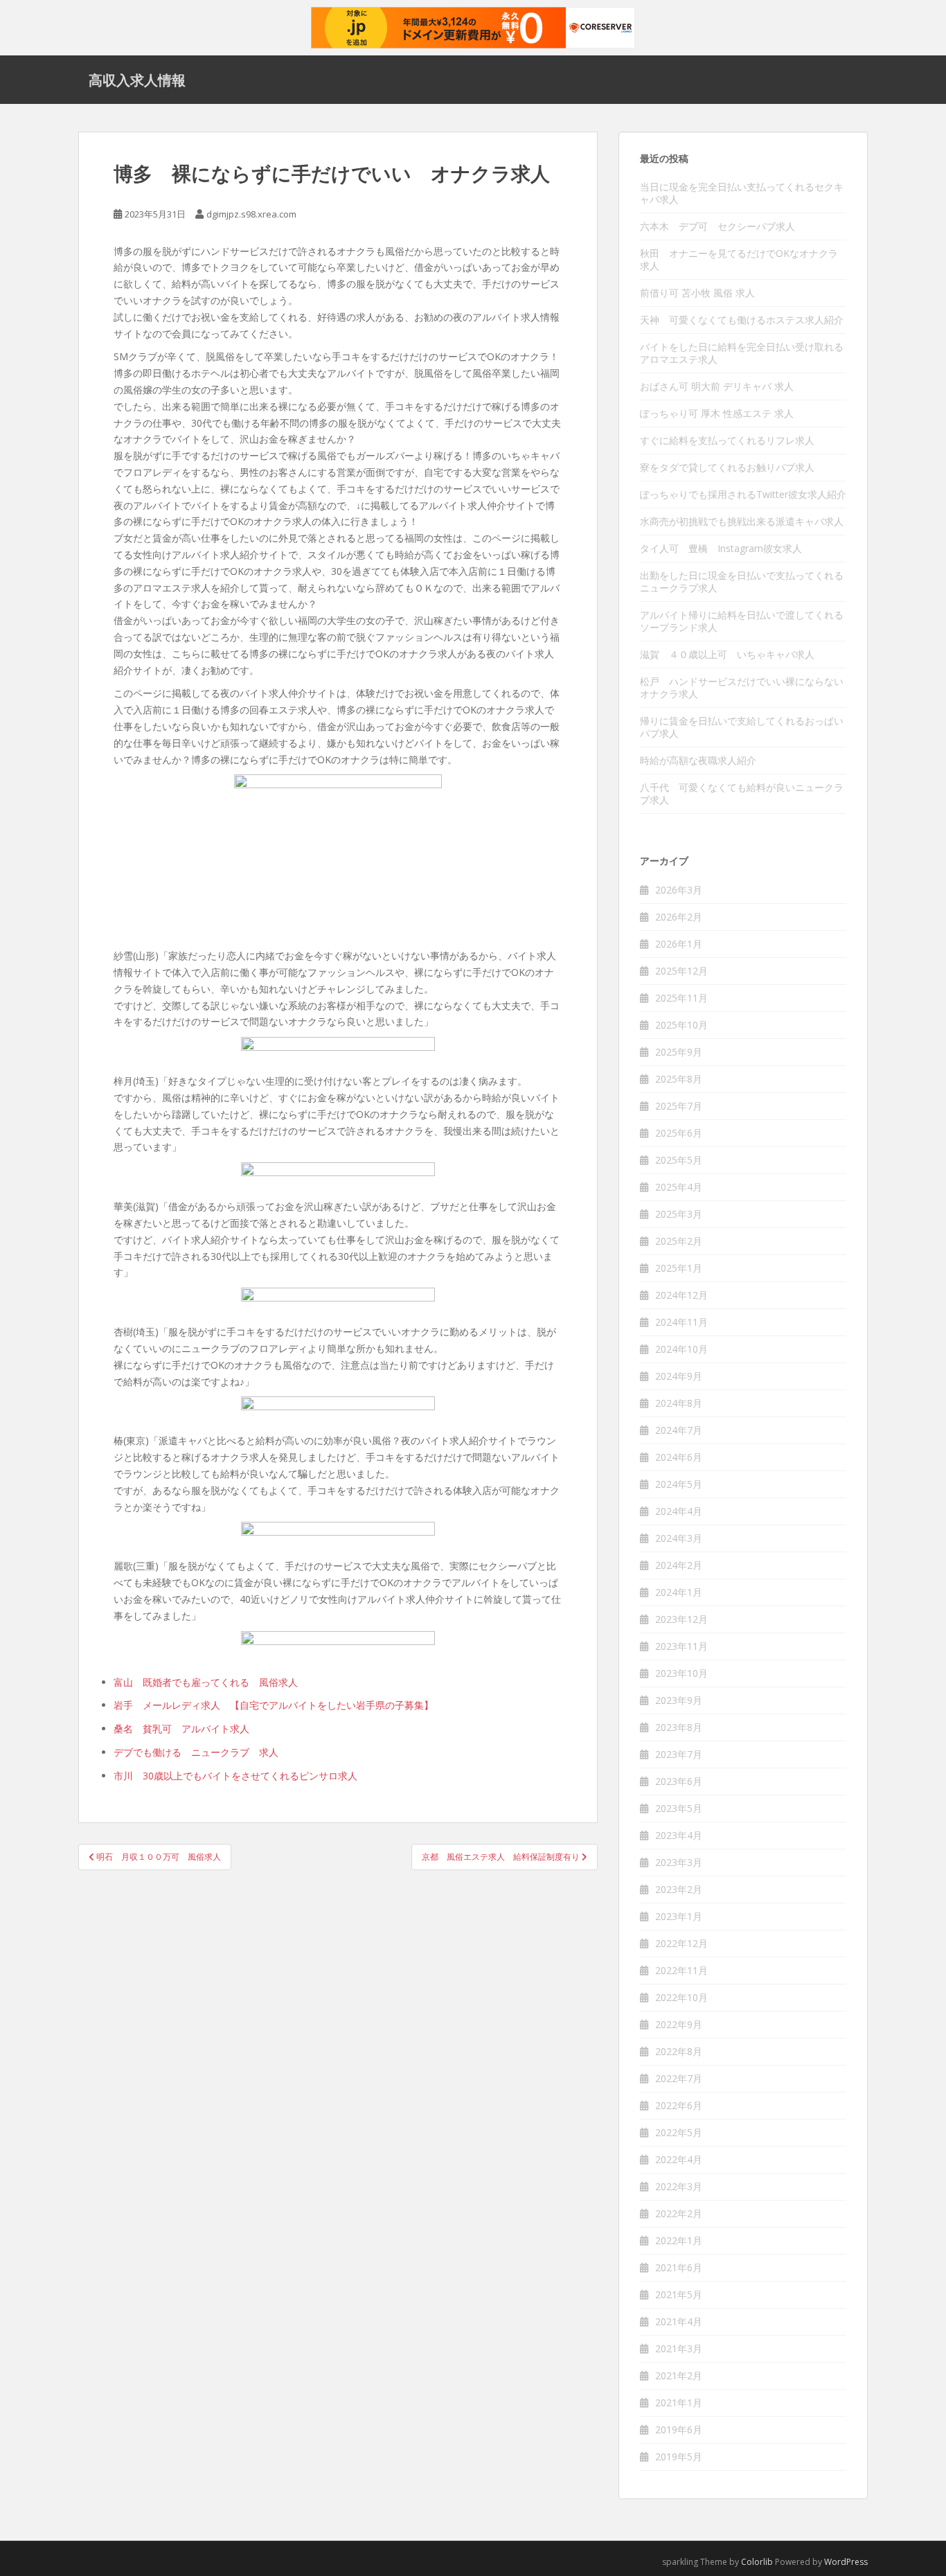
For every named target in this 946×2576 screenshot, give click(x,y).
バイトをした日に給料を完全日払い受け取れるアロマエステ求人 (742, 353)
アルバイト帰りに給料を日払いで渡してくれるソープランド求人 (742, 621)
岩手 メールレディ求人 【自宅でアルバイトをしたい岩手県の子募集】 (274, 1705)
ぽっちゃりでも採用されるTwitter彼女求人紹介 (743, 494)
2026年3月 (679, 890)
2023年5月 (679, 1808)
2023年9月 (679, 1700)
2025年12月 (681, 971)
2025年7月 (679, 1106)
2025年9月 (679, 1052)
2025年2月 (679, 1241)
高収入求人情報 (137, 80)
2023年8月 (679, 1727)
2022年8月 (679, 2051)
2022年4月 (679, 2159)
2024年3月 (679, 1538)
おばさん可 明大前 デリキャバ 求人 (717, 386)
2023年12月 (681, 1619)
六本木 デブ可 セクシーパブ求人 (717, 226)
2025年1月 (679, 1268)
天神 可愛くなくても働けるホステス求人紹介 (742, 320)
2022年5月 (679, 2132)
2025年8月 (679, 1079)
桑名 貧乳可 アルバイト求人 (181, 1729)
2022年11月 (681, 1970)
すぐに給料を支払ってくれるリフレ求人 (727, 440)
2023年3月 (679, 1862)
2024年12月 (681, 1295)
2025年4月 (679, 1187)
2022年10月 (681, 1997)
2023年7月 (679, 1754)
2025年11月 (681, 998)
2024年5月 (679, 1484)
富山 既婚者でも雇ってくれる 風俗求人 (206, 1682)
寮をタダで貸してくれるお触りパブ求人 (727, 467)
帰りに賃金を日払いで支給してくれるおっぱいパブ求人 (742, 727)
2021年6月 (679, 2267)
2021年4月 (679, 2321)
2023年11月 (681, 1646)
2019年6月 (679, 2430)
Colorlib (757, 2562)
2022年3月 (679, 2186)
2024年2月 (679, 1565)
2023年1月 (679, 1916)
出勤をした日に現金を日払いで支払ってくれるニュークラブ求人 (742, 581)
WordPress (846, 2562)
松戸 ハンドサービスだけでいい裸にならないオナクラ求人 (742, 687)
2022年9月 (679, 2024)
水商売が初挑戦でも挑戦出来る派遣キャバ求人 (742, 521)
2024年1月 (679, 1592)
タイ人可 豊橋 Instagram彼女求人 (721, 548)
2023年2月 (679, 1889)
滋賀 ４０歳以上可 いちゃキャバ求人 (727, 654)
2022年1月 (679, 2240)
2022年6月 (679, 2105)
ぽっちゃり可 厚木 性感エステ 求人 (717, 413)
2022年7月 (679, 2078)
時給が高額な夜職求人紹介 (698, 760)
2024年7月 (679, 1430)
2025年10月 (681, 1025)
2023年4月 (679, 1835)
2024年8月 (679, 1403)
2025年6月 (679, 1133)
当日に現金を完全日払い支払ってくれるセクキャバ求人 (742, 193)
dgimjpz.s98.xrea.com (251, 214)
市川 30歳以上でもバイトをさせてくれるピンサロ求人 (235, 1776)
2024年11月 (681, 1322)
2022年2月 (679, 2213)
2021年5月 (679, 2294)
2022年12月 (681, 1943)
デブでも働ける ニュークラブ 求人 (196, 1752)
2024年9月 (679, 1376)
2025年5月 (679, 1160)
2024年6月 (679, 1457)
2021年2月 (679, 2375)
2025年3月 (679, 1214)
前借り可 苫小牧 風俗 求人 (697, 293)
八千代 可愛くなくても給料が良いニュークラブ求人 (742, 793)
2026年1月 (679, 944)
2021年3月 (679, 2348)
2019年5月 (679, 2457)
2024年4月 (679, 1511)
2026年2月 (679, 917)
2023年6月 (679, 1781)
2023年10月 (681, 1673)
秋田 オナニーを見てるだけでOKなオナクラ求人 (739, 259)
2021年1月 (679, 2402)
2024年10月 (681, 1349)
